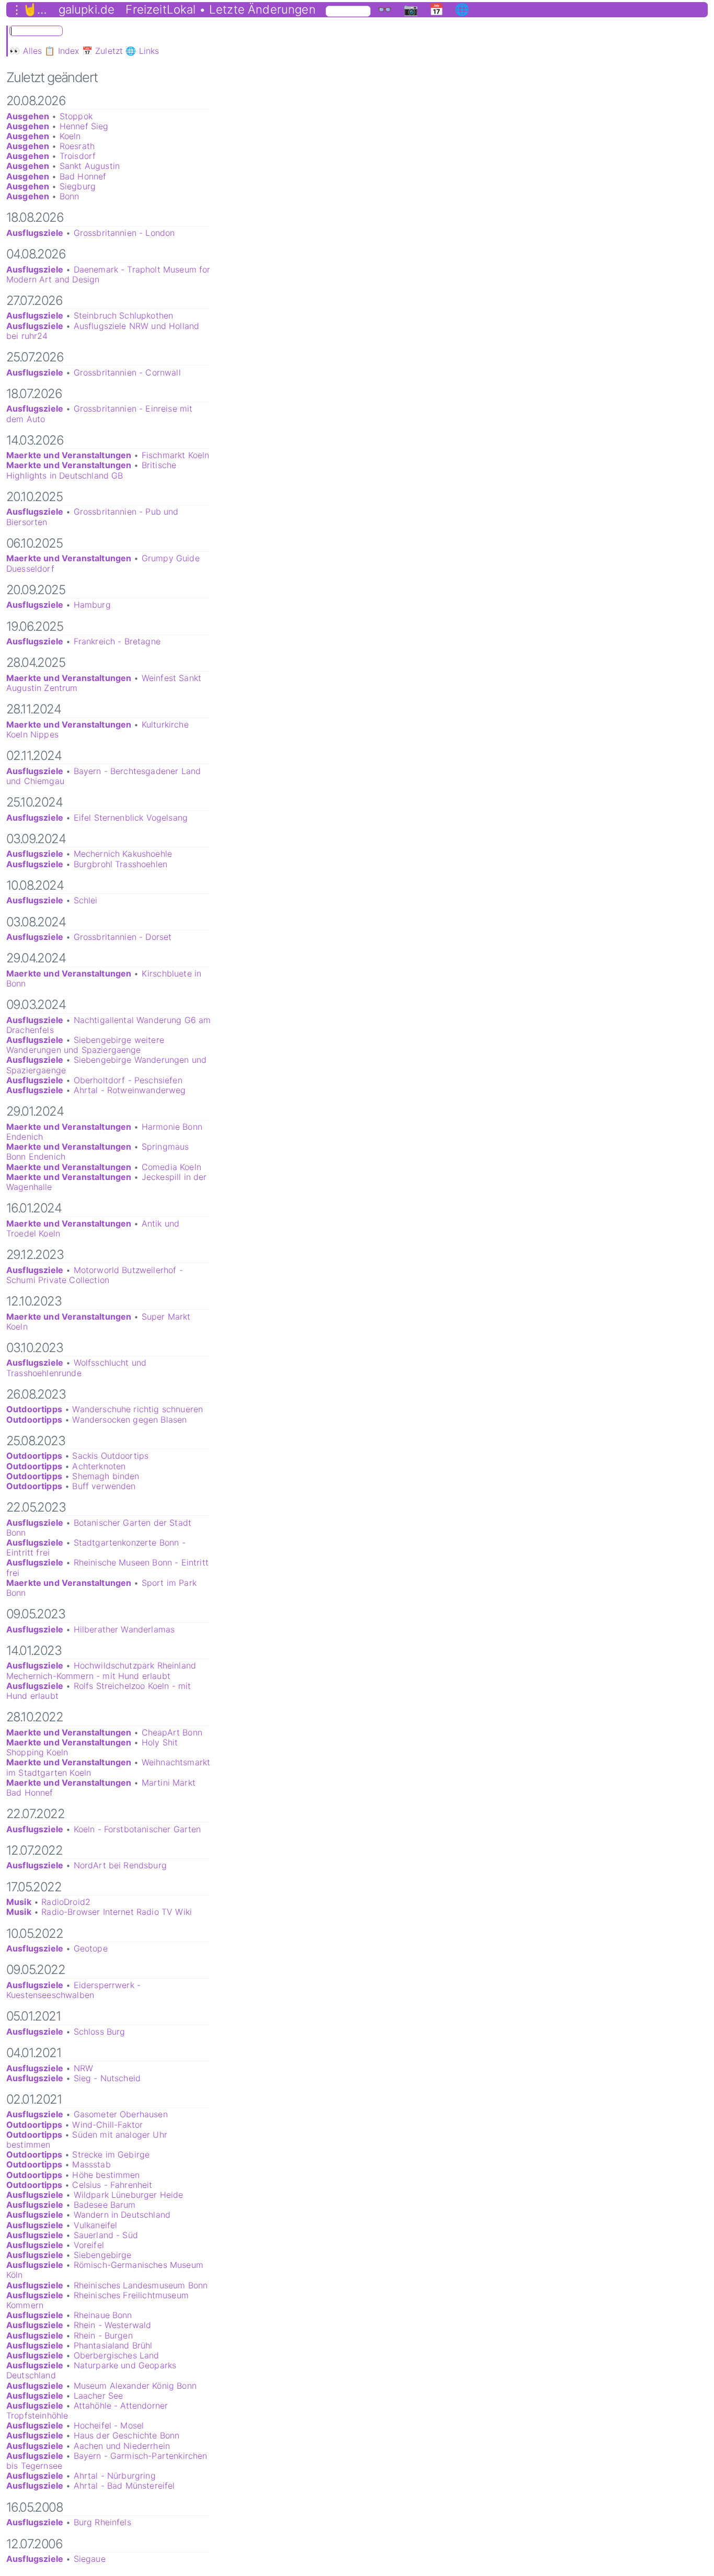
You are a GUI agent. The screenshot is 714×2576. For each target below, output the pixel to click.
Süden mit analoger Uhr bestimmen (87, 2140)
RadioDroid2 (66, 1902)
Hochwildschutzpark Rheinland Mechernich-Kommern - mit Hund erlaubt (101, 1670)
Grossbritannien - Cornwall (127, 372)
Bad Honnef (83, 176)
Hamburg (92, 605)
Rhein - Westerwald (113, 2325)
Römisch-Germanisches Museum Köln (105, 2270)
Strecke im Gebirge (111, 2154)
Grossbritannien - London (124, 233)
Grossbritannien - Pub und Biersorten (93, 517)
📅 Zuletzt (102, 51)
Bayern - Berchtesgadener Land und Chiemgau (103, 776)
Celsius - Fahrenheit (112, 2185)
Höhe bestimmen (106, 2175)
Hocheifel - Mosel (109, 2425)
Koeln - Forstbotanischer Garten (137, 1829)
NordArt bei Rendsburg (120, 1865)
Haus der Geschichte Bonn (127, 2435)
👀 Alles (26, 51)
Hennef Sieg (84, 126)
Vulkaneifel (96, 2225)
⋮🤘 (24, 9)
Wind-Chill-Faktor (107, 2125)
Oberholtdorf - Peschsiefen (128, 1080)
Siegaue (90, 2559)
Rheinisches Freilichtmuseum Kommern (97, 2300)
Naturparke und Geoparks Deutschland (91, 2370)
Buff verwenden (104, 1486)
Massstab (91, 2164)
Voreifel (89, 2245)
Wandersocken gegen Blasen (129, 1420)
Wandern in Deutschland (122, 2215)
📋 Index (62, 51)
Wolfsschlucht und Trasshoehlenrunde (76, 1368)
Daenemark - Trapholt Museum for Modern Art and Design (108, 274)
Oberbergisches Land (117, 2355)
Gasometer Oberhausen (121, 2114)
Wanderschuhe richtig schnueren (137, 1409)
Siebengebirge (103, 2255)
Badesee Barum (105, 2205)
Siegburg (78, 186)
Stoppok (76, 116)
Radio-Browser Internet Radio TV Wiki (117, 1912)
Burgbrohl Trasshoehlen (121, 864)
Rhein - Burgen (103, 2335)
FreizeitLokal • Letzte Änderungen (220, 9)
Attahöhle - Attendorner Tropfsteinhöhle (87, 2410)
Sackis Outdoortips (110, 1456)
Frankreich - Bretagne (117, 641)
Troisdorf (78, 156)
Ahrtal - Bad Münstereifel (124, 2486)
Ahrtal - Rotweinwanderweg (130, 1090)
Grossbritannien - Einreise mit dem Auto (99, 413)
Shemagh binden (106, 1476)
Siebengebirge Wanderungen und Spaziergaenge (106, 1065)
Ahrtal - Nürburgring (115, 2476)
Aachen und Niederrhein (122, 2446)
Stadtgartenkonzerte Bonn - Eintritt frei (96, 1547)
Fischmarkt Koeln (176, 455)
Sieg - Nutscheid (107, 2078)
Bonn (70, 196)
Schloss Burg (100, 2032)
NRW (83, 2068)
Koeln (70, 136)
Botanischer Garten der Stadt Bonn (99, 1528)
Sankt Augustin (90, 166)
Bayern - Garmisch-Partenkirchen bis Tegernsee (107, 2461)
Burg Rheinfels (102, 2522)
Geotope (91, 1948)
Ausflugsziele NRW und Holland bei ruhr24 (103, 331)
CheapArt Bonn (172, 1732)
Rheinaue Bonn (103, 2315)
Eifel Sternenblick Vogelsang (131, 818)
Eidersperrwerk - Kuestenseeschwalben (73, 1990)
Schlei (86, 900)
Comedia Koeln (171, 1167)
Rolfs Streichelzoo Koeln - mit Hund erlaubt (99, 1691)
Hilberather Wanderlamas (124, 1629)
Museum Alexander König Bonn (135, 2386)
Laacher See (99, 2396)
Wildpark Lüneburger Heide (129, 2195)
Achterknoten (99, 1466)
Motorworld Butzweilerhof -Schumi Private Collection (95, 1275)
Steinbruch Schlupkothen (124, 315)
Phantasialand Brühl (113, 2345)
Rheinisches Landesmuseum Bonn (141, 2285)
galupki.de (87, 9)
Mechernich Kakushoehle (123, 854)
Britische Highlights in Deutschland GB (91, 470)
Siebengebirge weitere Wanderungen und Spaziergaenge (85, 1045)
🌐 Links (142, 51)
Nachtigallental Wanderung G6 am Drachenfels (109, 1025)
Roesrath (77, 146)
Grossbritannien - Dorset (123, 937)
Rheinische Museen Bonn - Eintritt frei (107, 1567)
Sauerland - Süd (106, 2235)
